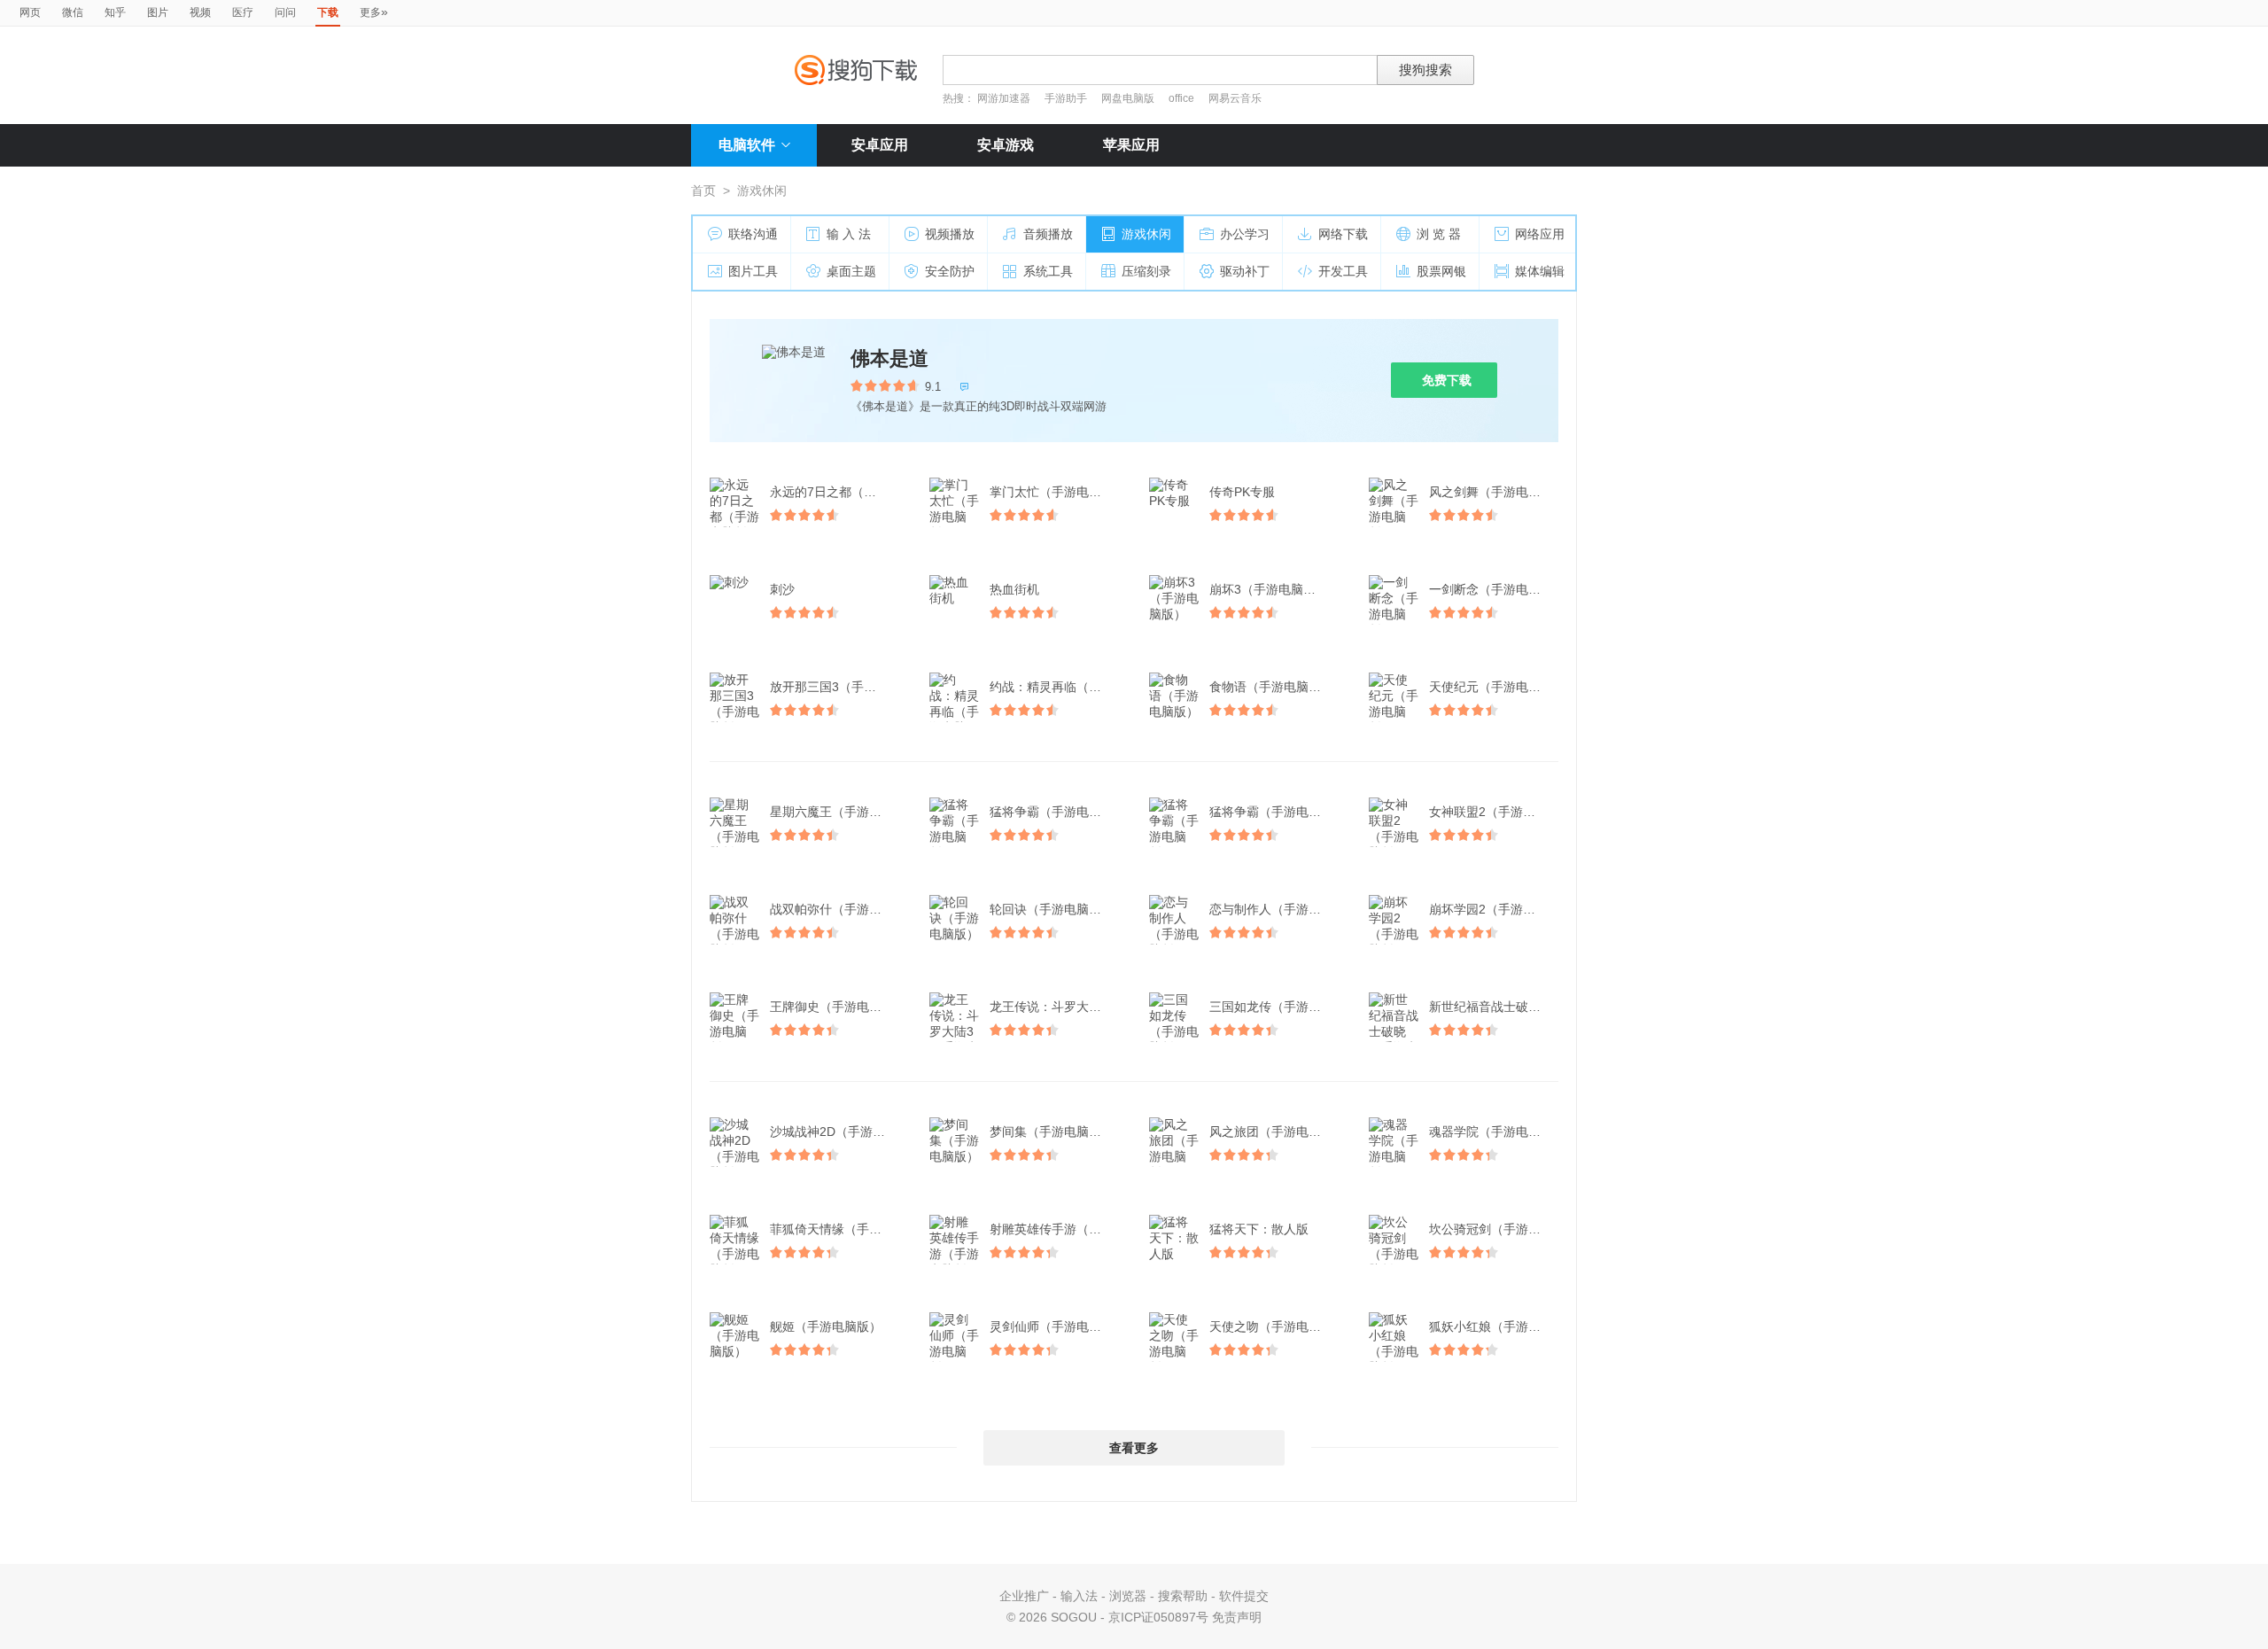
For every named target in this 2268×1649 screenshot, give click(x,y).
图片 (158, 12)
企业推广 (1024, 1596)
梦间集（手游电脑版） (1052, 1132)
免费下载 (1447, 380)
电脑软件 (747, 145)
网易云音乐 (1235, 98)
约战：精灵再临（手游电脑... (1056, 687)
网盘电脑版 (1128, 98)
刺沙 (782, 589)
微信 (73, 12)
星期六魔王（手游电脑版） (836, 812)
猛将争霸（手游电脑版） (1056, 812)
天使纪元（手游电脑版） (1495, 687)
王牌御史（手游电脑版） (836, 1007)
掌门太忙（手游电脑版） (1056, 492)
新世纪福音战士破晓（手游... (1495, 1007)
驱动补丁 (1245, 271)
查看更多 (1134, 1448)
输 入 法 (849, 234)
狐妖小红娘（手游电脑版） (1495, 1326)
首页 (703, 191)
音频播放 (1048, 234)
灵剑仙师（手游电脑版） (1056, 1326)
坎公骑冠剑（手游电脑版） (1495, 1229)
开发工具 (1343, 271)
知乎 (115, 12)
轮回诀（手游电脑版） (1052, 909)
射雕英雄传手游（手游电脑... (1056, 1229)
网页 (30, 12)
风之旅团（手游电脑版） (1276, 1132)
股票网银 (1441, 271)
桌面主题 (851, 271)
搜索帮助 (1183, 1596)
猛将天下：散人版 (1259, 1229)
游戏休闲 (1146, 234)
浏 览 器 (1439, 234)
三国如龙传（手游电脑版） (1276, 1007)
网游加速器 (1004, 98)
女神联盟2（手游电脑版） (1495, 812)
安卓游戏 (1006, 145)
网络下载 (1343, 234)
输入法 (1079, 1596)
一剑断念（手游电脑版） (1495, 589)
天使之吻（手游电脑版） (1276, 1326)
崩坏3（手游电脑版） (1269, 589)
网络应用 (1540, 234)
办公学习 (1245, 234)
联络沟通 (753, 234)
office (1183, 98)
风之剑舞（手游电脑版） (1495, 492)
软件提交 (1244, 1596)
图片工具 (753, 271)
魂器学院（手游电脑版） (1495, 1132)
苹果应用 (1131, 145)
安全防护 (950, 271)
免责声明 (1237, 1617)
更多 (374, 12)
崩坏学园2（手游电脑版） (1495, 909)
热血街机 (1014, 589)
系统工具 (1048, 271)
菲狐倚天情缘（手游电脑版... (836, 1229)
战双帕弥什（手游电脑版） (836, 909)
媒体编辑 (1540, 271)
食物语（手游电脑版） (1271, 687)
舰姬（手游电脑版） (826, 1326)
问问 (285, 12)
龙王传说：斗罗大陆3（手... (1056, 1007)
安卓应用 (880, 145)
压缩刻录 (1146, 271)
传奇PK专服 (1242, 492)
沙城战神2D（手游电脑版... (836, 1132)
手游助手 (1067, 98)
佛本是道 (889, 358)
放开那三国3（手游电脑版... (836, 687)
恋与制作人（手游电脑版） (1276, 909)
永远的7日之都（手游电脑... (836, 492)
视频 (200, 12)
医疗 (243, 12)
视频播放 (950, 234)
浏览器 (1128, 1596)
